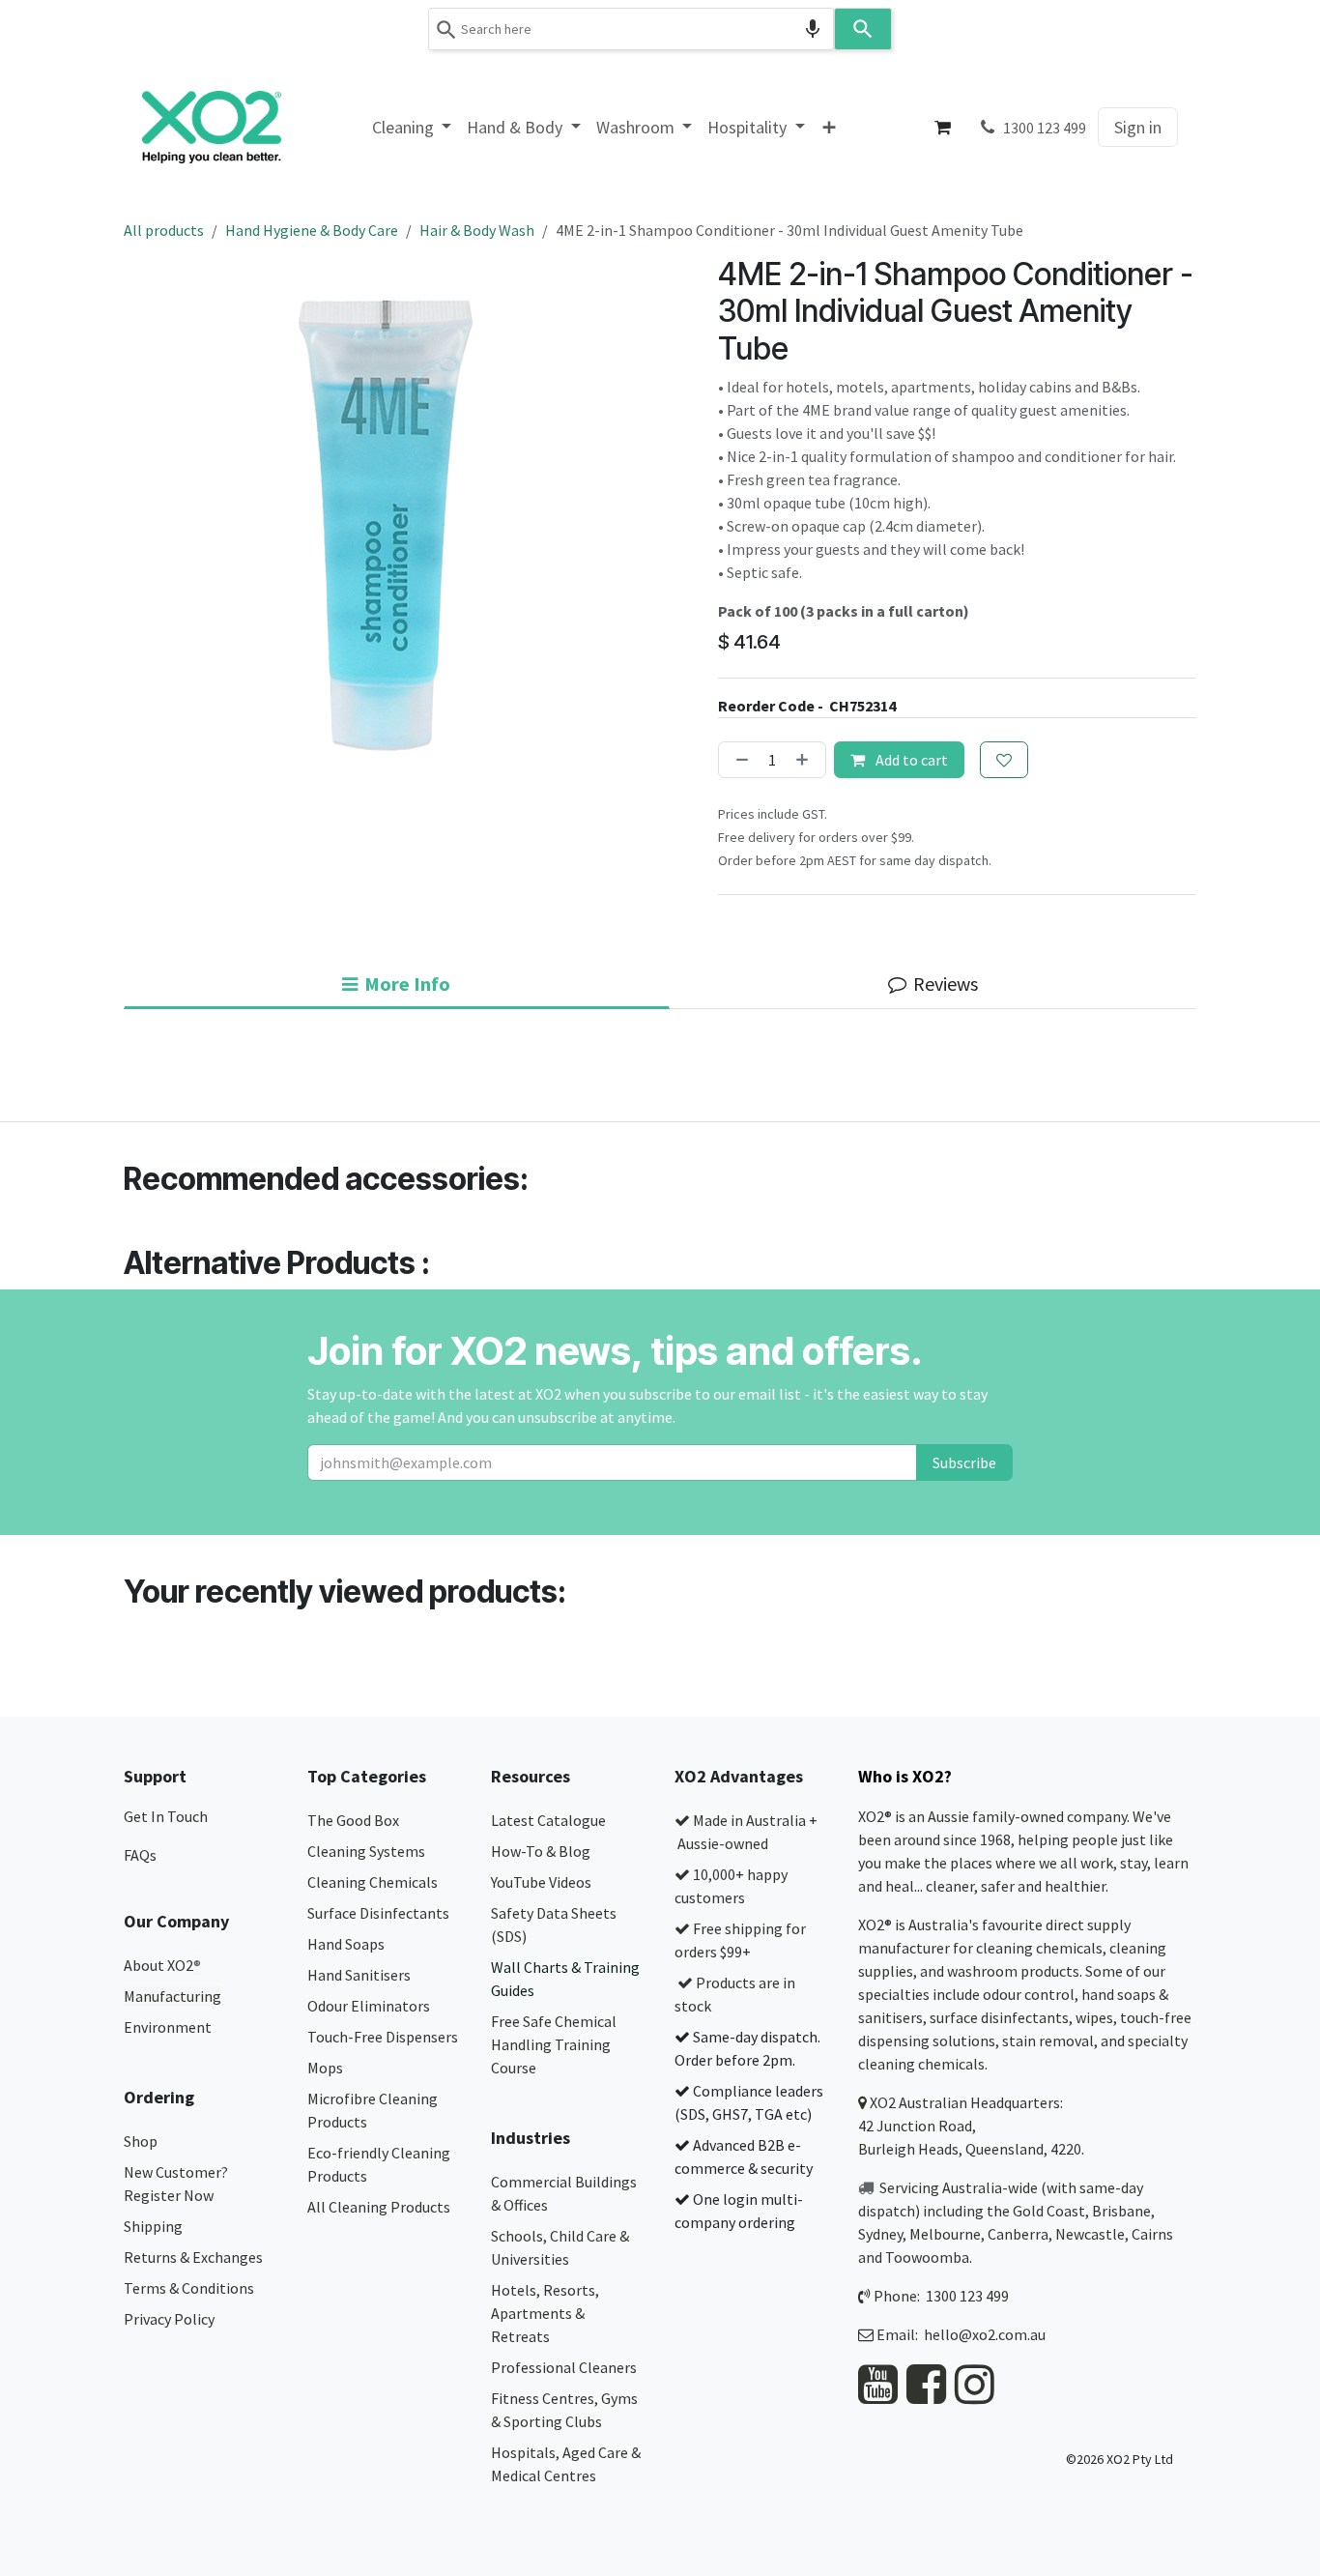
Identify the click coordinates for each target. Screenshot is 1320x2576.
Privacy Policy (169, 2319)
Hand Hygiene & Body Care (312, 230)
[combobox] (631, 29)
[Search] (863, 29)
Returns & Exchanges (195, 2257)
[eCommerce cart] (943, 128)
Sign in (1138, 127)
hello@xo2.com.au (985, 2334)
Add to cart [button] (910, 760)
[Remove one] (738, 760)
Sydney (880, 2234)
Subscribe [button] (964, 1462)
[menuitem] (412, 127)
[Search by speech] (813, 29)
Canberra (1018, 2234)
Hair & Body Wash (477, 230)
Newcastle (1090, 2234)
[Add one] (806, 760)
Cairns (1152, 2234)
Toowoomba (927, 2257)
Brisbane (1121, 2211)
